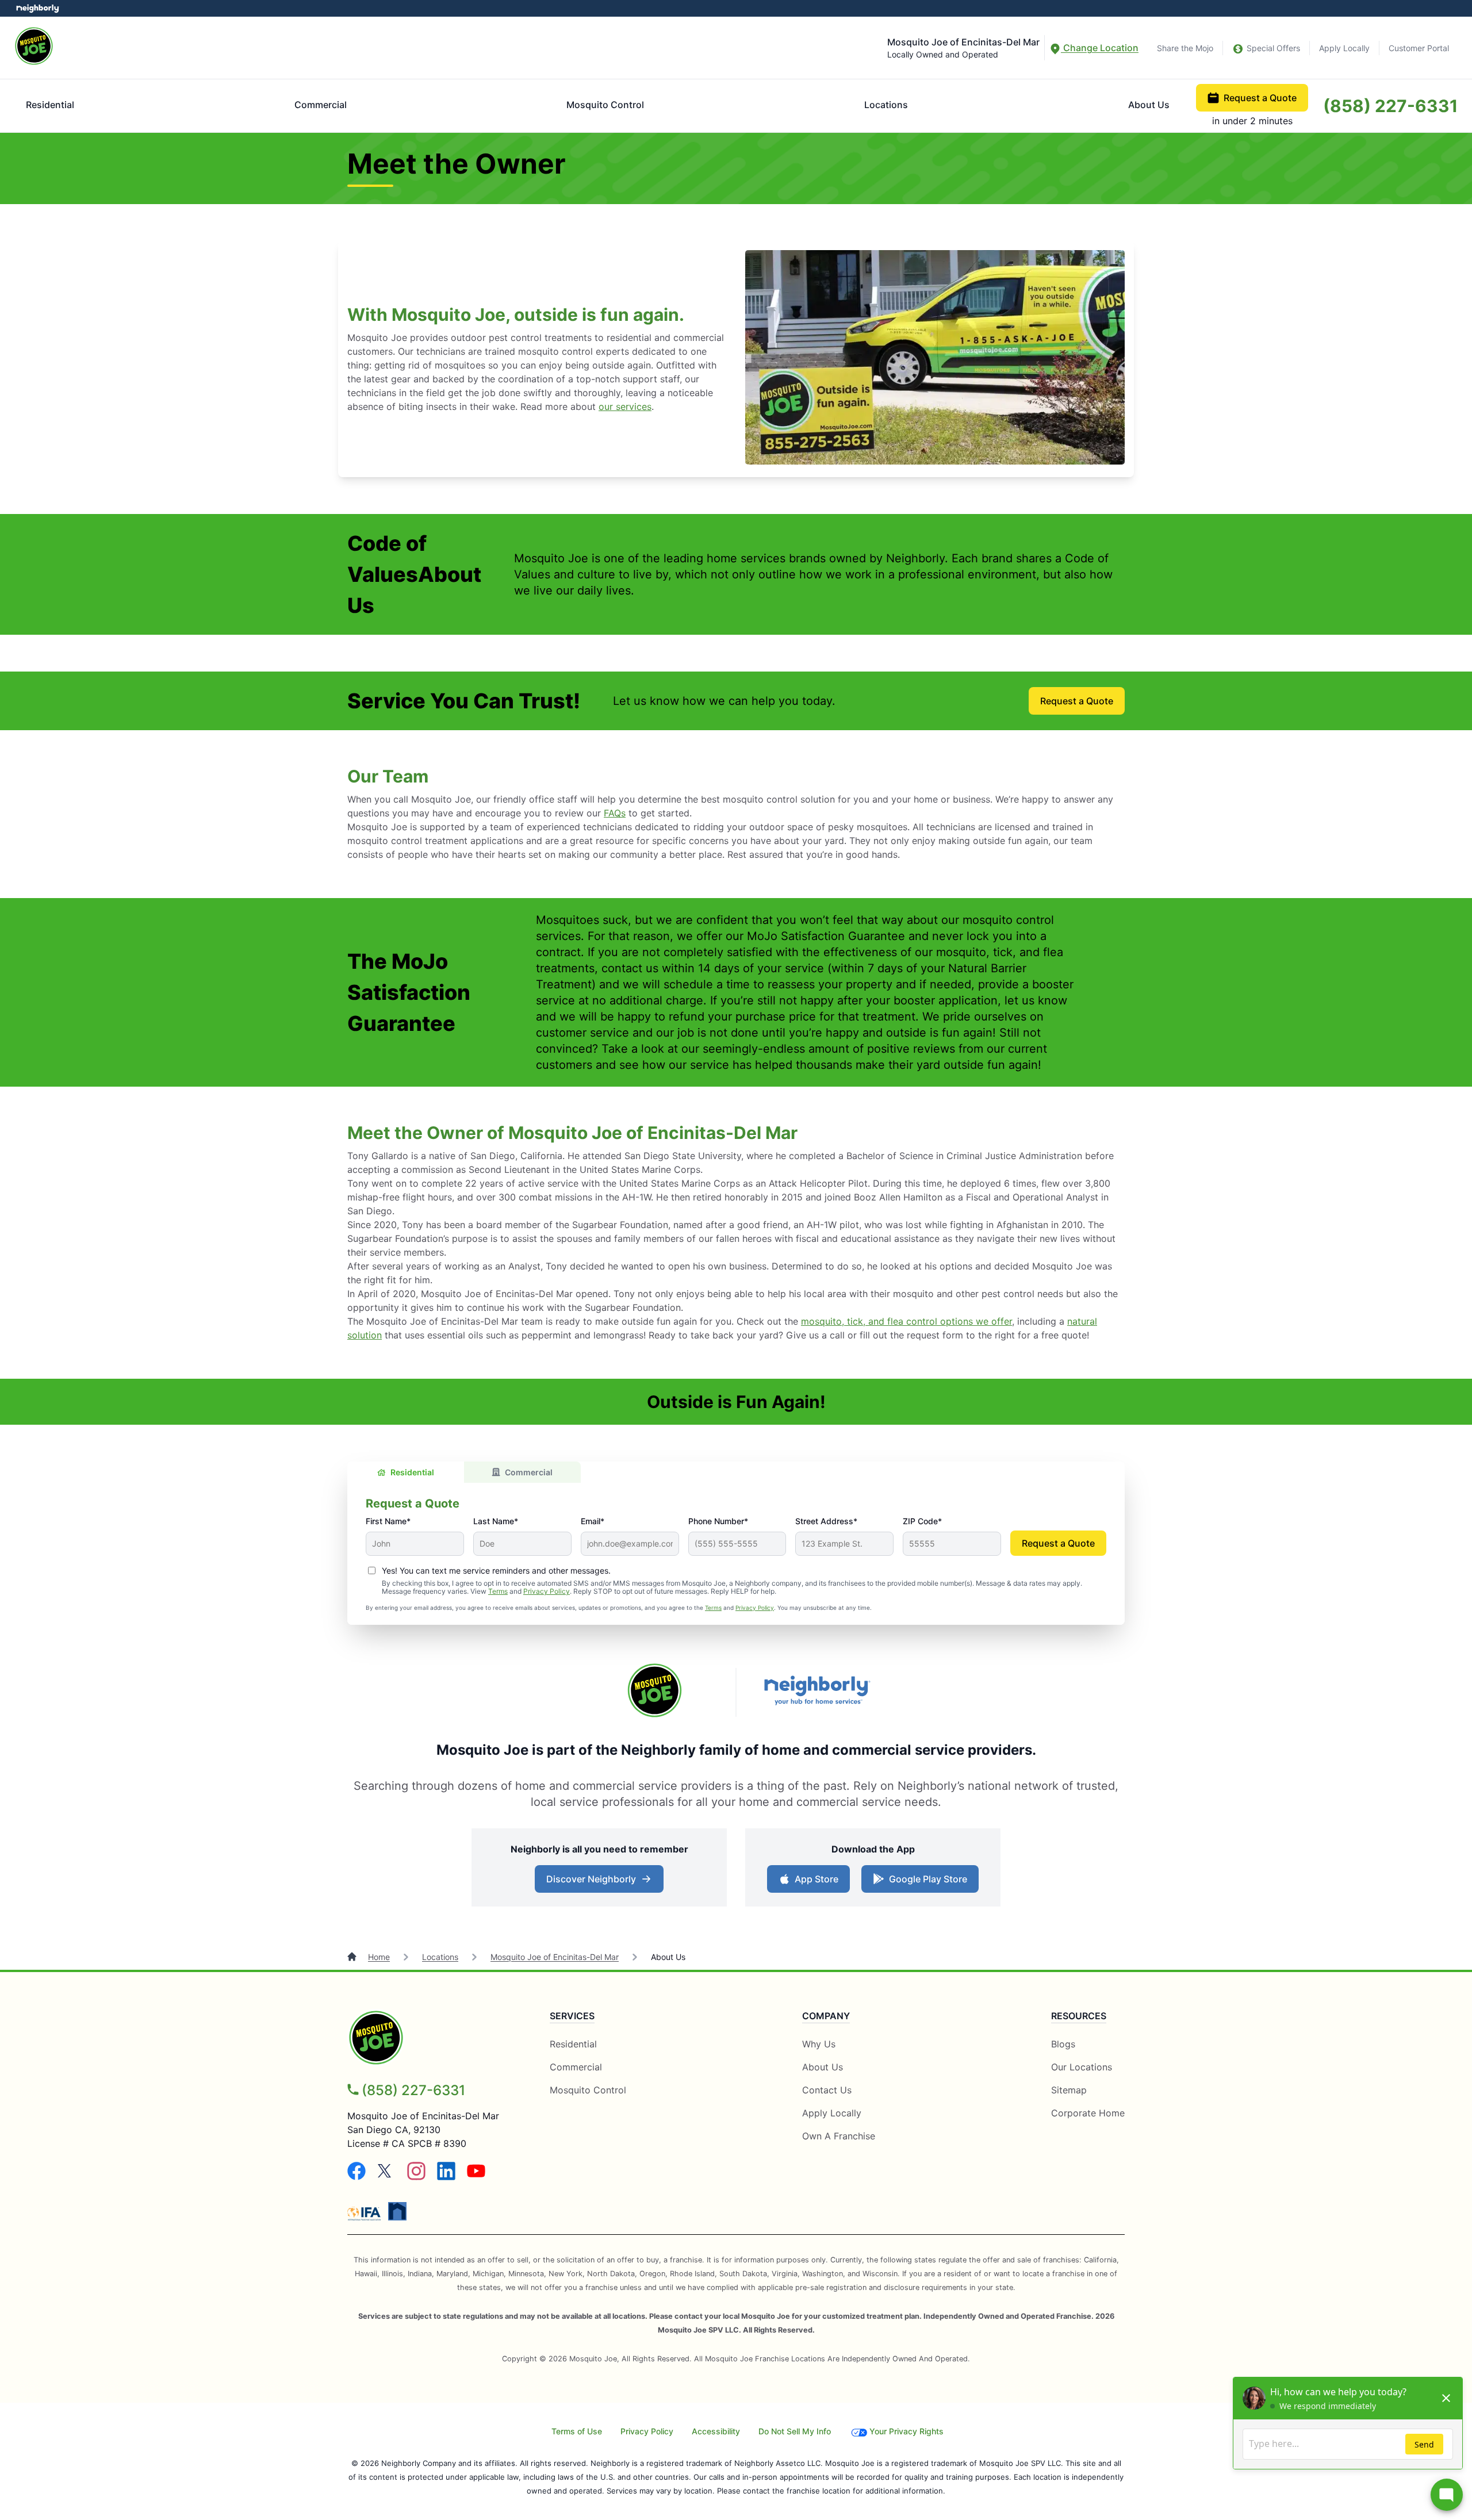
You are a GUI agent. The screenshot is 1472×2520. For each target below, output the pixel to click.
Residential (50, 105)
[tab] (406, 1472)
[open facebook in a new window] (356, 2177)
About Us (1149, 105)
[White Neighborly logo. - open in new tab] (38, 8)
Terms (498, 1591)
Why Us (819, 2044)
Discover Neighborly (601, 1882)
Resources (1079, 2016)
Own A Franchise (839, 2136)
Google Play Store (925, 1882)
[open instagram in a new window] (416, 2177)
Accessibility (716, 2431)
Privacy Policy (547, 1591)
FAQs (615, 813)
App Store (814, 1882)
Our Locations (1082, 2067)
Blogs (1063, 2044)
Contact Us (827, 2090)
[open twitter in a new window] (386, 2177)
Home (379, 1957)
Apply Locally (1344, 48)
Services (572, 2016)
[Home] (353, 1957)
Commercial (321, 105)
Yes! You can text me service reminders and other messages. (496, 1570)
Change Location (1100, 48)
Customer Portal (1419, 48)
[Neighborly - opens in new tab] (397, 2211)
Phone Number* (718, 1521)
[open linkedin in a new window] (446, 2177)
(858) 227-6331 (1391, 106)
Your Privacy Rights (906, 2431)
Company (826, 2016)
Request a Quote (1260, 98)
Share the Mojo (1185, 48)
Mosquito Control (605, 105)
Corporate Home (1088, 2113)
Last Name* (496, 1521)
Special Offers (1273, 48)
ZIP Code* (922, 1521)
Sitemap (1069, 2090)
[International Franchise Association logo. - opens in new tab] (366, 2214)
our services (625, 406)
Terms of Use (577, 2431)
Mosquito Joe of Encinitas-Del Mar (555, 1957)
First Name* (388, 1521)
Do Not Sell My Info (795, 2431)
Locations (886, 105)
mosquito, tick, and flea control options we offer (906, 1321)
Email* (593, 1521)
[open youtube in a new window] (476, 2177)
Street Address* (826, 1521)
